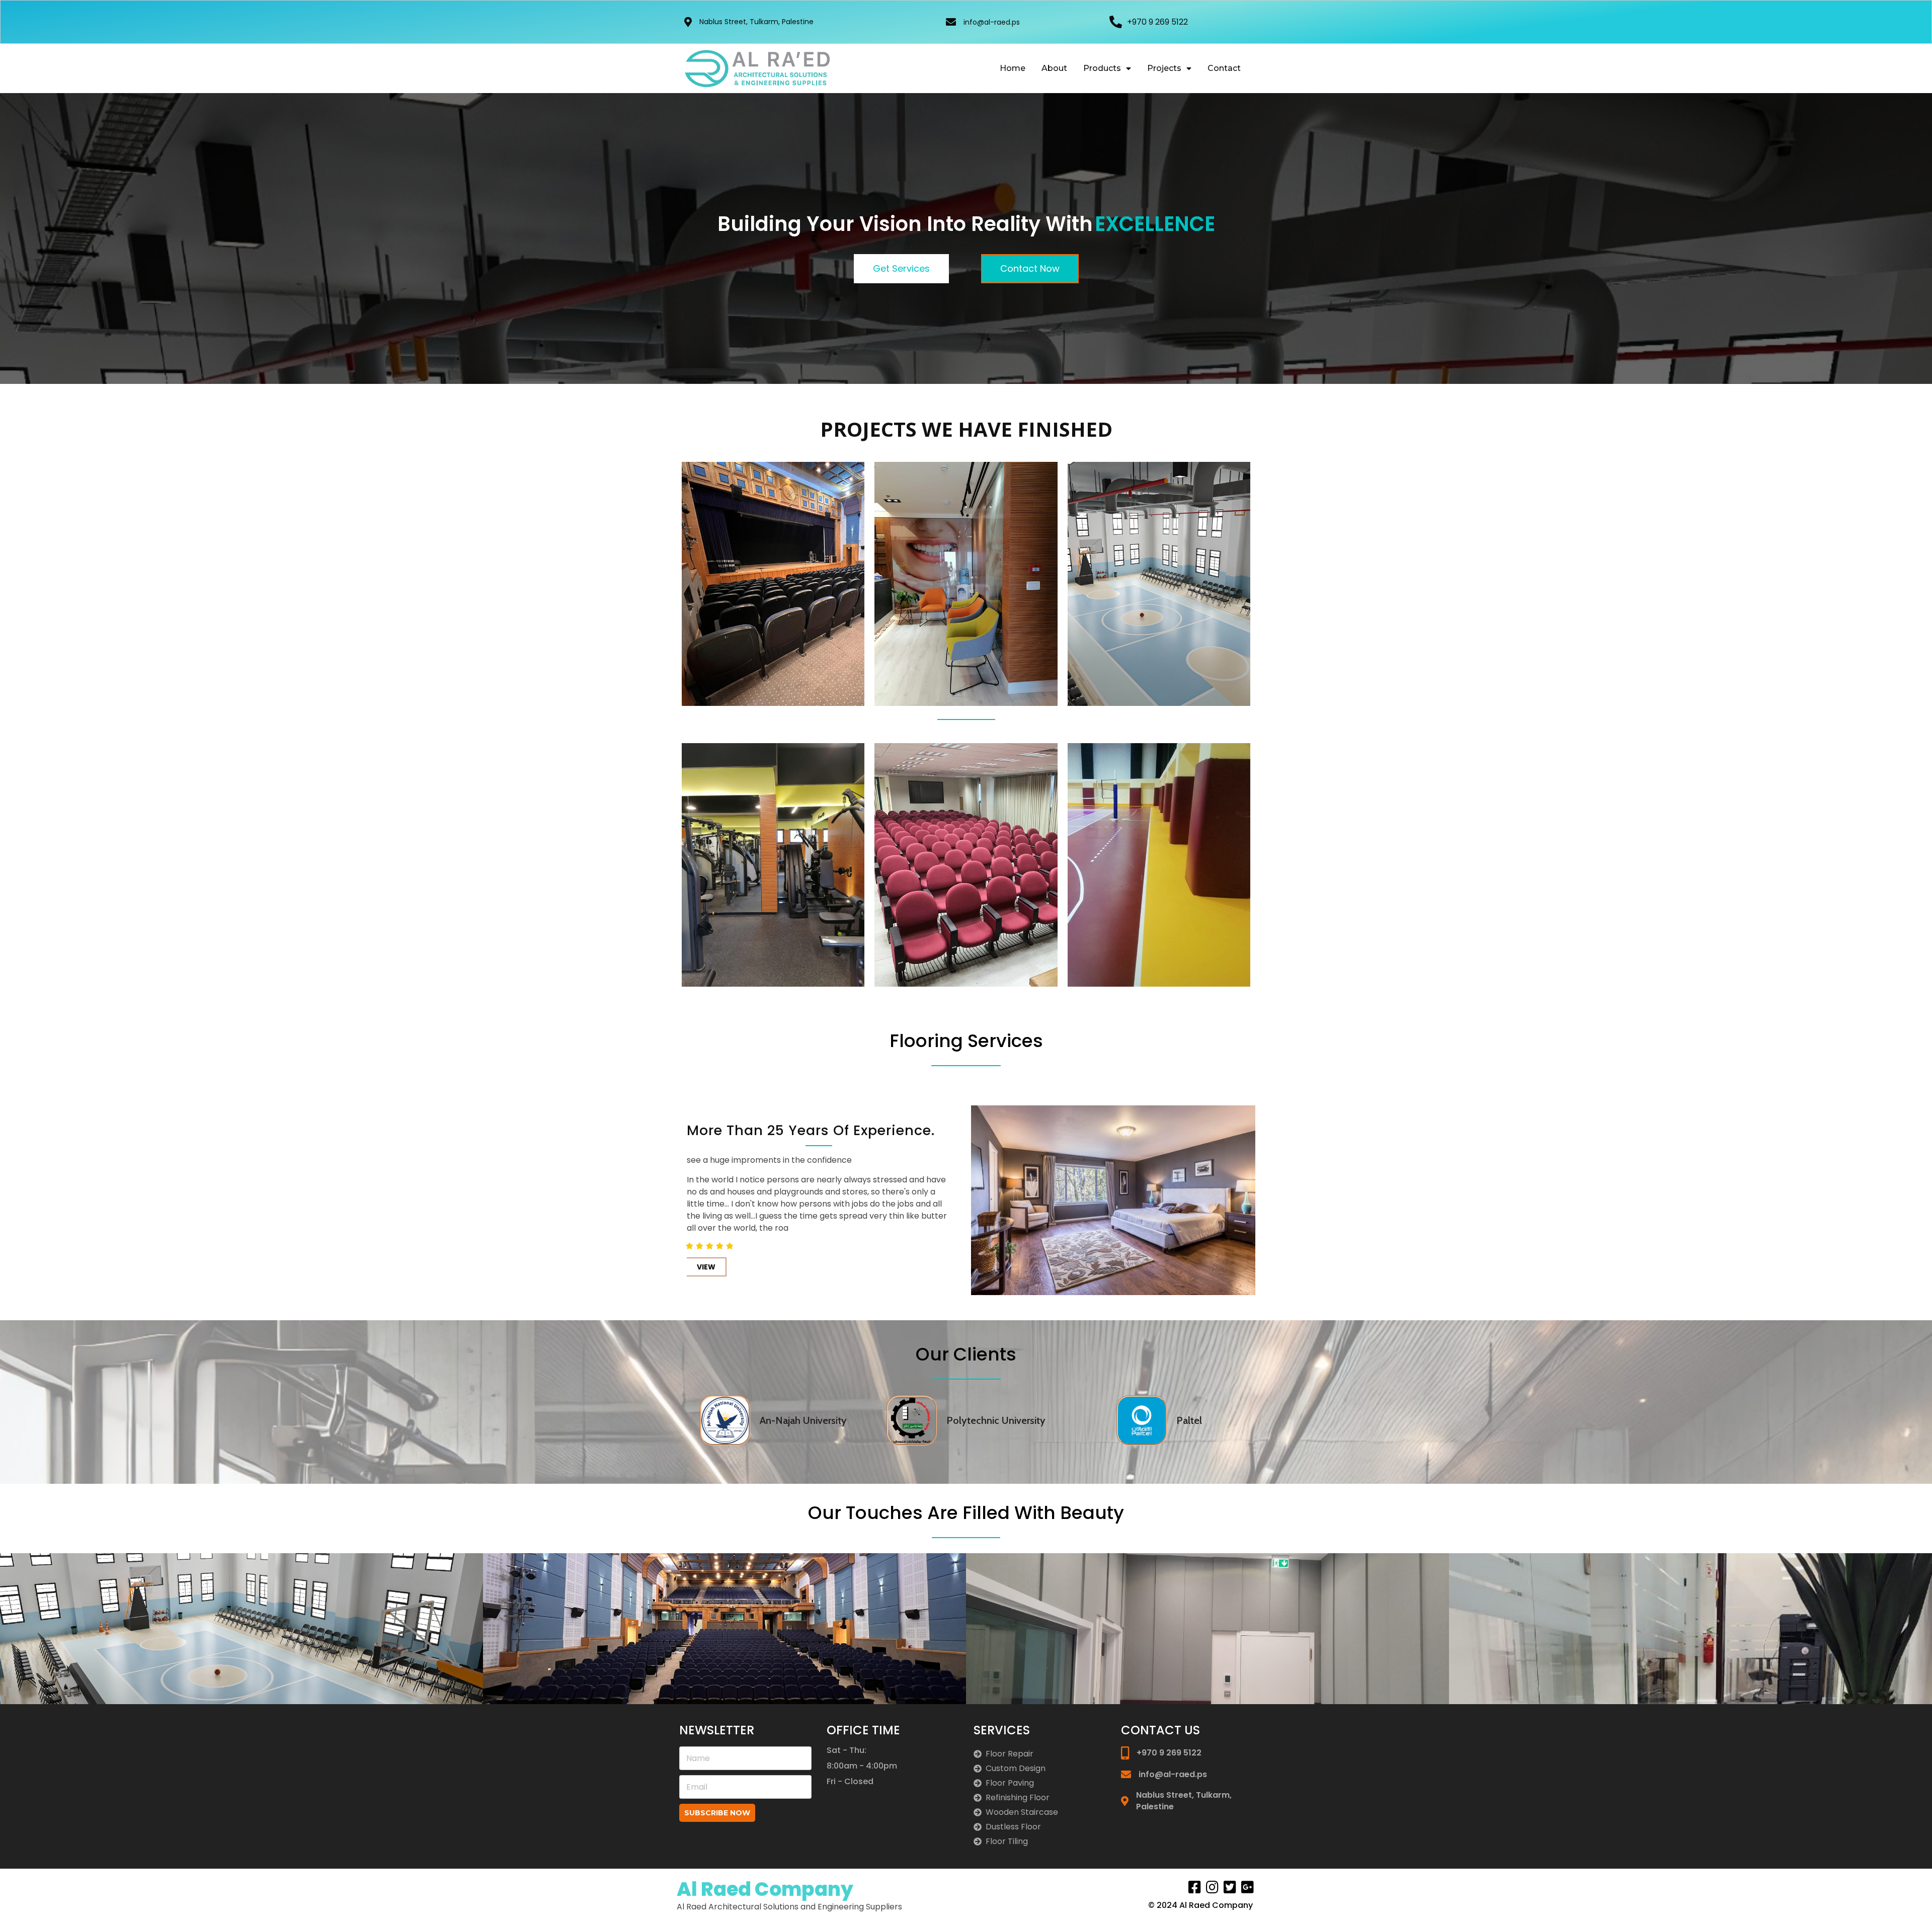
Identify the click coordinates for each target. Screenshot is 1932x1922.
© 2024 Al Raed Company (1200, 1905)
